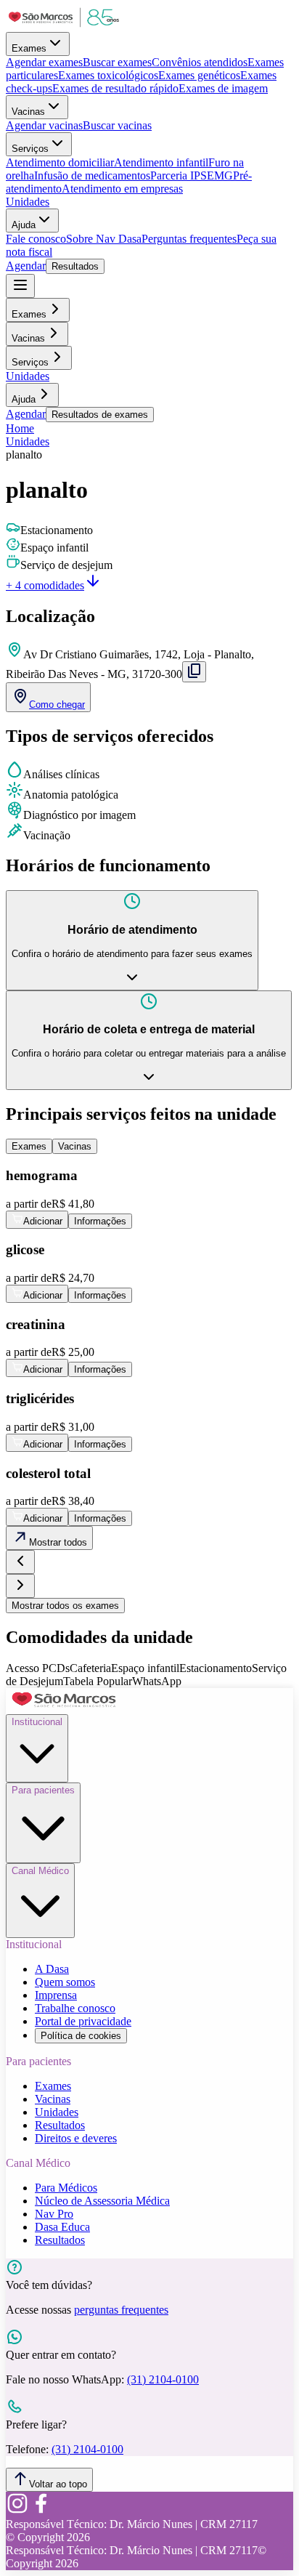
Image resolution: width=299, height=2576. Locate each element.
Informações (100, 1221)
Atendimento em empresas (122, 189)
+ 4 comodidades (45, 585)
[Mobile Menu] (20, 286)
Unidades (28, 202)
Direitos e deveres (76, 2138)
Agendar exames (44, 62)
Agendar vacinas (44, 125)
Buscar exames (117, 62)
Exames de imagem (223, 88)
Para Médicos (66, 2188)
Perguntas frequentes (189, 239)
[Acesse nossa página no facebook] (41, 2511)
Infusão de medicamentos (92, 175)
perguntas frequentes (121, 2310)
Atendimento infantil (161, 162)
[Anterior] (20, 1562)
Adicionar (43, 1221)
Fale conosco (36, 239)
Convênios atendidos (200, 62)
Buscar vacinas (117, 125)
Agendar (26, 266)
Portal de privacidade (83, 2021)
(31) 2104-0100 (163, 2379)
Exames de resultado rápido (115, 88)
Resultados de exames (100, 415)
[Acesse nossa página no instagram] (17, 2511)
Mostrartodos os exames (65, 1606)
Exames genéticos (199, 75)
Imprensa (56, 1995)
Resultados (75, 266)
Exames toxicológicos (108, 75)
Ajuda (24, 225)
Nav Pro (54, 2214)
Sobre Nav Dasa (104, 239)
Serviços (30, 149)
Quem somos (65, 1982)
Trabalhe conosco (75, 2008)
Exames (29, 48)
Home (20, 428)
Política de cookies (81, 2036)
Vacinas (28, 112)
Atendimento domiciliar (60, 162)
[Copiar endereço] (194, 672)
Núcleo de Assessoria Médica (102, 2201)
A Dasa (52, 1969)
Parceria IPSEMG (192, 175)
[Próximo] (20, 1586)
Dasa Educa (62, 2227)
